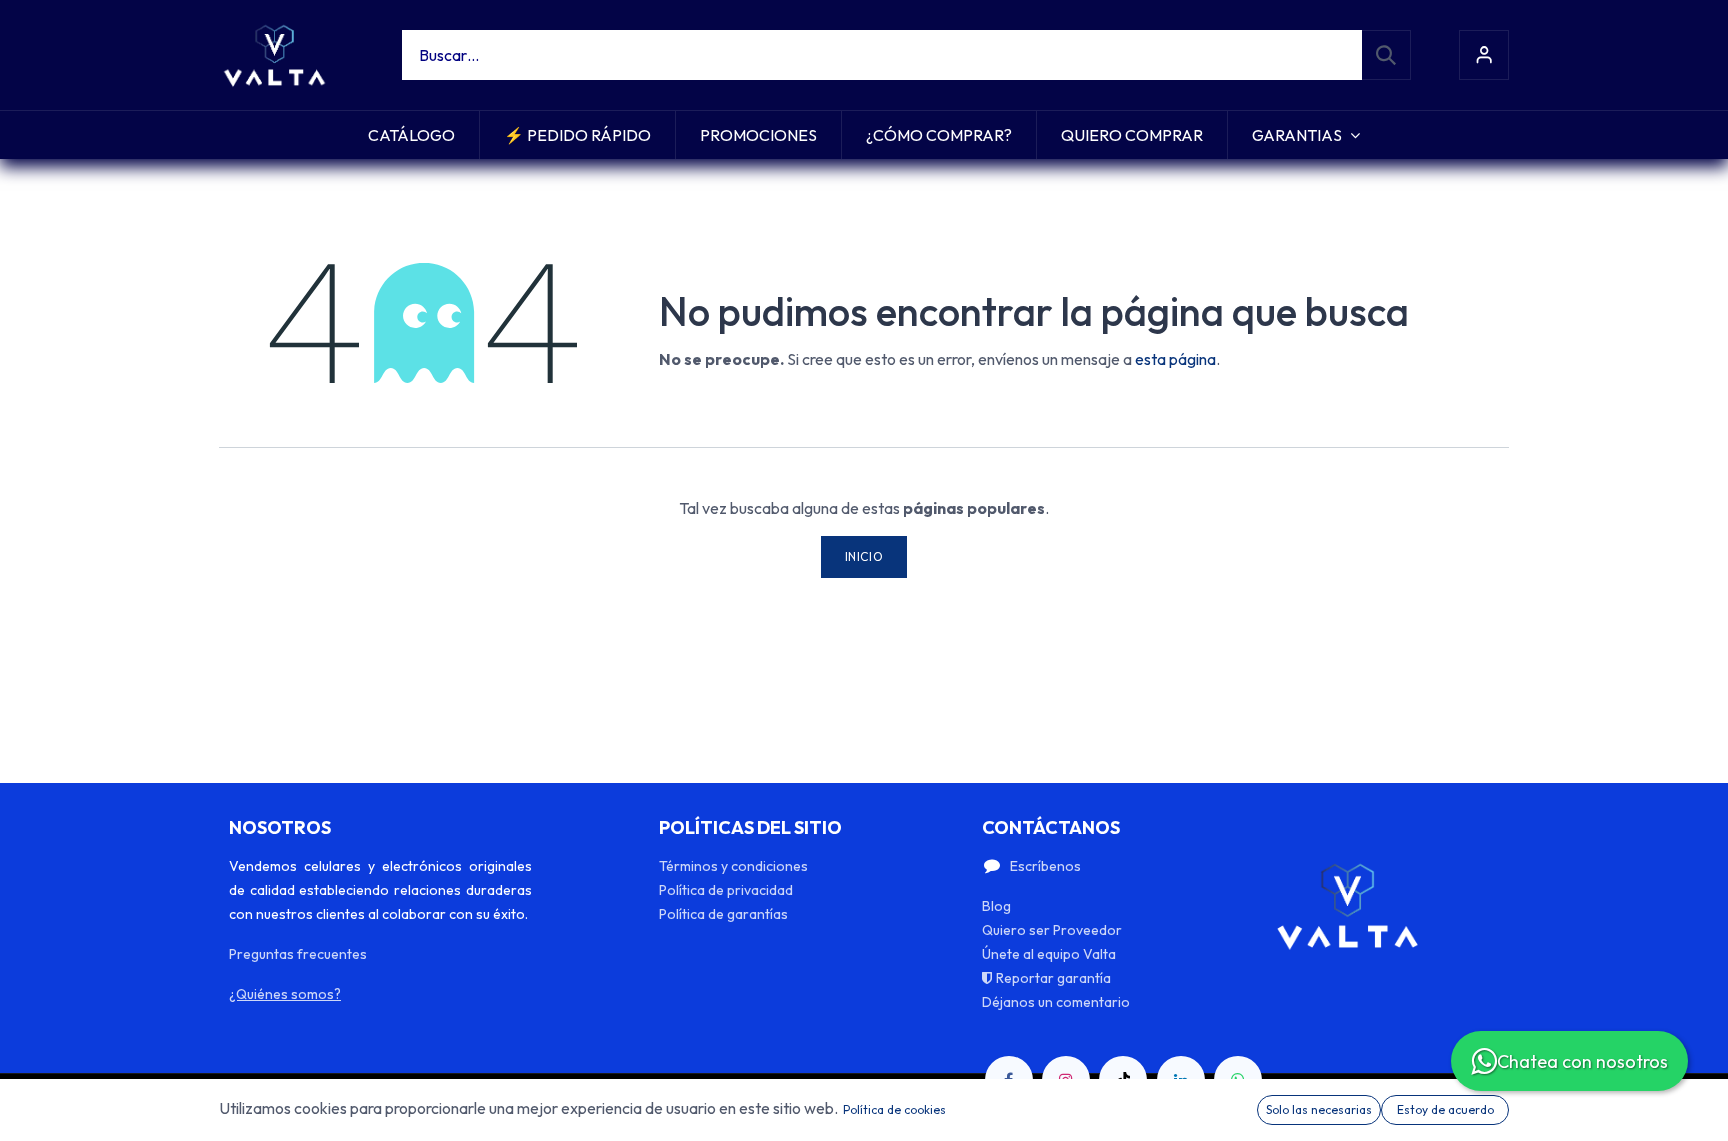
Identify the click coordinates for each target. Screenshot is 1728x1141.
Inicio (864, 556)
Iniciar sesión (1484, 55)
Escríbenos (1045, 866)
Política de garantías (723, 914)
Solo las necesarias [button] (1319, 1109)
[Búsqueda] (1386, 55)
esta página (1175, 359)
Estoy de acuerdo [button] (1445, 1109)
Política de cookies (894, 1109)
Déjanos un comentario (1056, 1002)
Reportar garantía (1053, 978)
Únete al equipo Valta (1049, 954)
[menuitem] (411, 135)
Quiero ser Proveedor (1052, 930)
